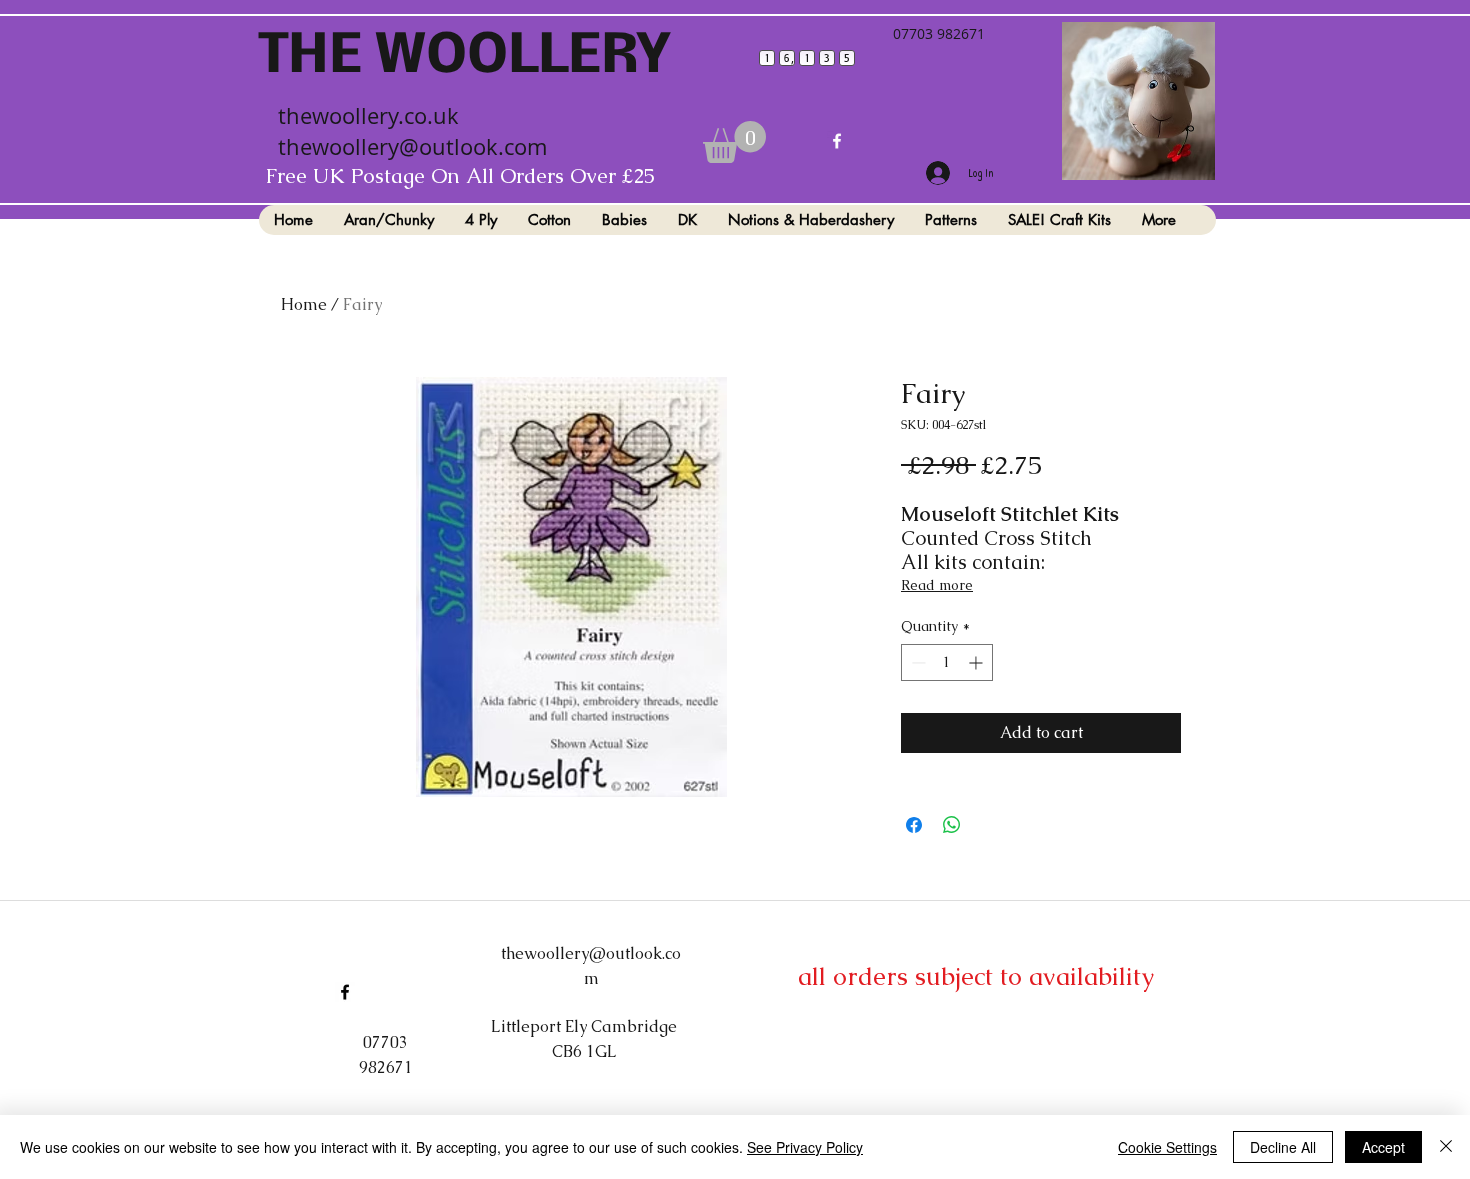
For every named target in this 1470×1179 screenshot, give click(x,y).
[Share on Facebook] (914, 825)
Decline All (1283, 1147)
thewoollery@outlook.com (412, 146)
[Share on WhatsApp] (952, 825)
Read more (937, 585)
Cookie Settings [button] (1167, 1147)
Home (304, 304)
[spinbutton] (947, 662)
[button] (734, 142)
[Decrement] (916, 662)
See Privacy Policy (805, 1147)
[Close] (1446, 1147)
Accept (1383, 1147)
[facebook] (837, 141)
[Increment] (977, 662)
